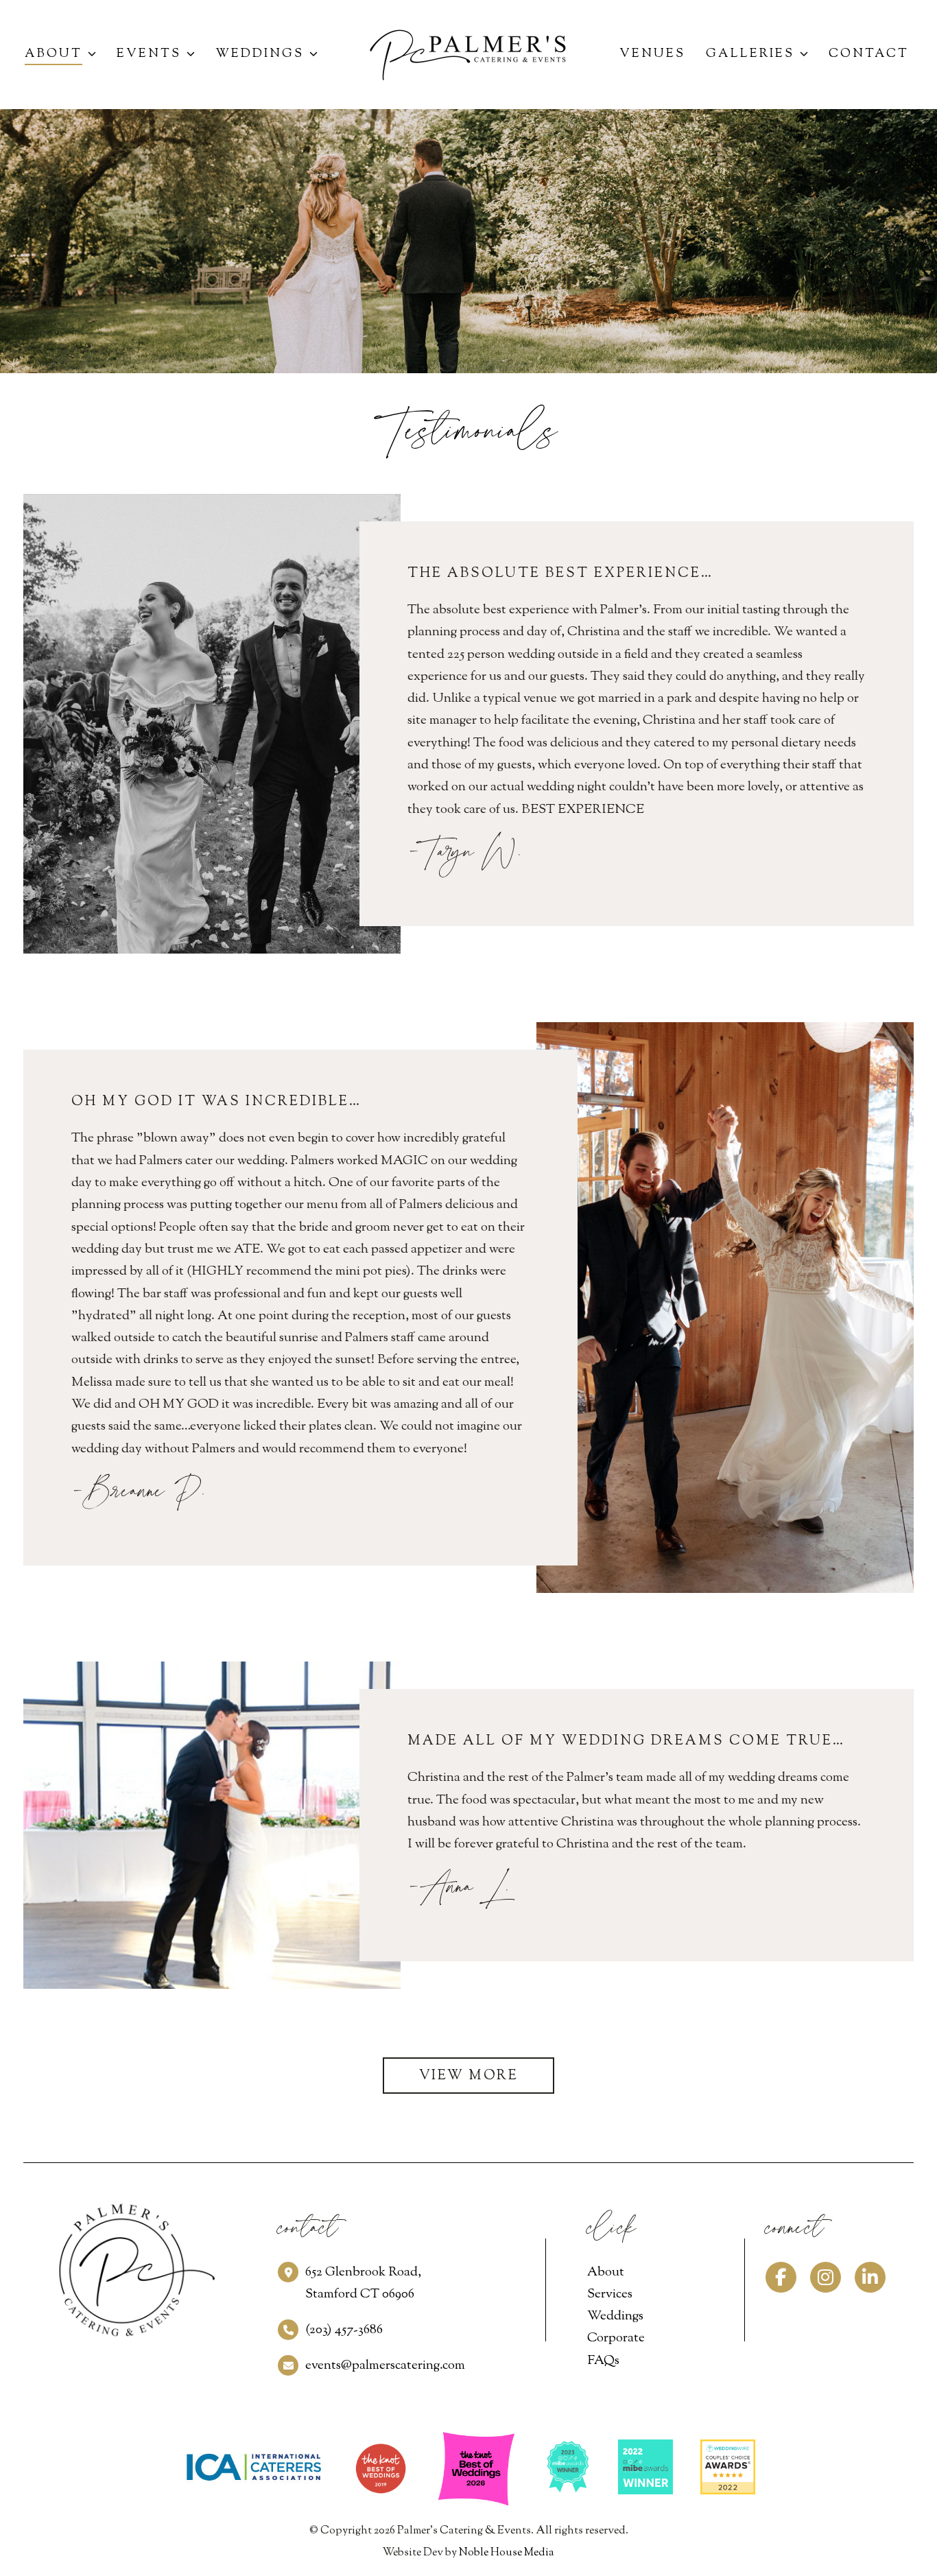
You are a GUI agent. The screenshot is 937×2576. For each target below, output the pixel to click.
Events (149, 54)
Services (610, 2294)
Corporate (616, 2338)
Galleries (750, 54)
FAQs (603, 2361)
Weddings (260, 54)
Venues (652, 54)
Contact (869, 54)
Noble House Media (507, 2553)
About (54, 54)
